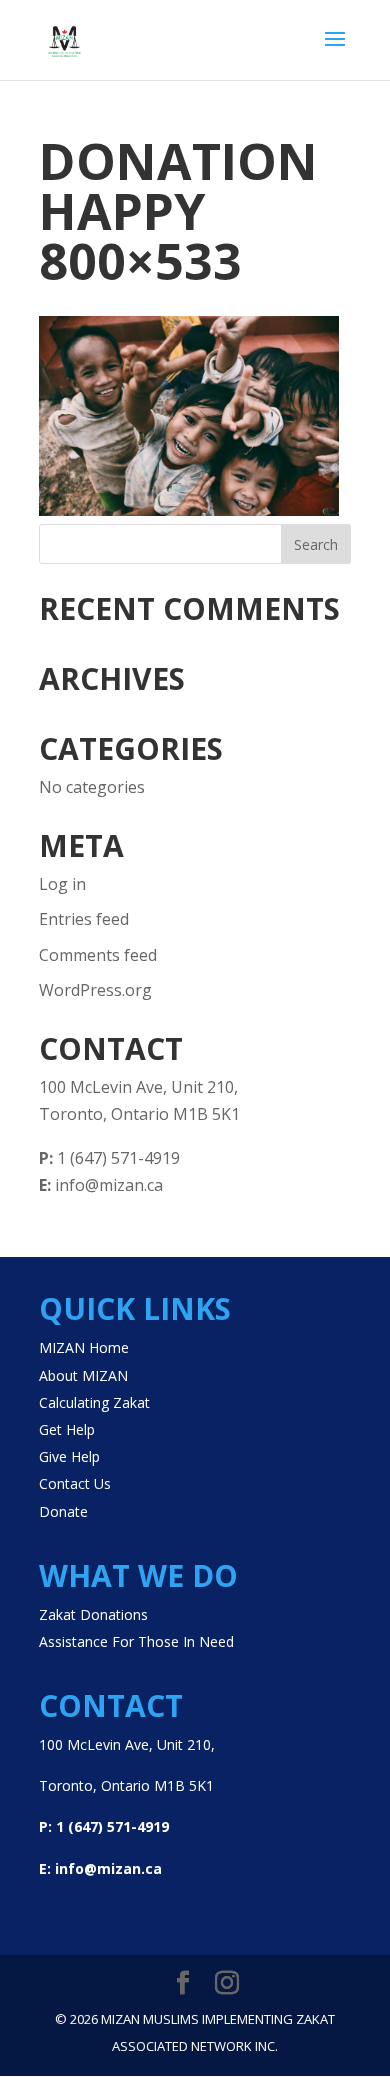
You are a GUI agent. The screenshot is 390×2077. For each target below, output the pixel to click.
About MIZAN (83, 1375)
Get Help (67, 1429)
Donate (63, 1511)
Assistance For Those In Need (136, 1641)
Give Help (69, 1456)
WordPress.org (95, 990)
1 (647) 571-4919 (109, 1158)
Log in (62, 884)
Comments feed (98, 955)
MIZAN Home (84, 1347)
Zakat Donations (93, 1614)
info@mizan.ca (101, 1185)
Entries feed (84, 919)
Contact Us (75, 1483)
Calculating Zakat (94, 1402)
